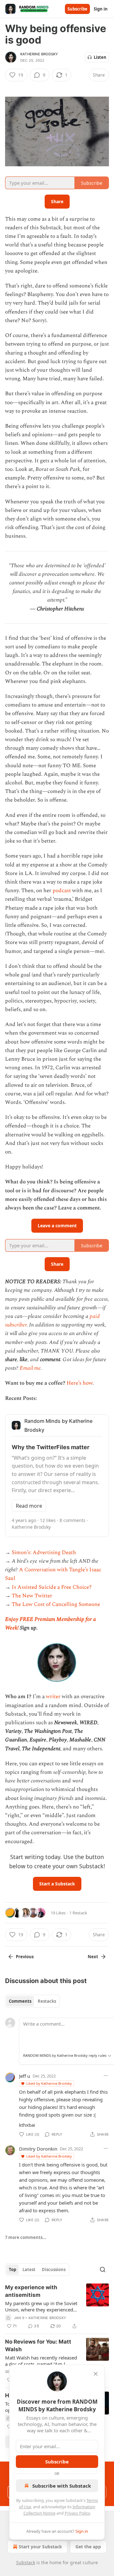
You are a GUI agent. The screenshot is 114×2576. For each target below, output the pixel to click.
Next (93, 1957)
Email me (30, 1368)
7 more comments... (26, 2237)
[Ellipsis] (106, 2076)
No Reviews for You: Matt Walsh (38, 2345)
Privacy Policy (77, 2513)
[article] (57, 2307)
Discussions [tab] (54, 2269)
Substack (26, 2562)
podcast (62, 891)
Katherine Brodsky (39, 54)
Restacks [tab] (47, 2001)
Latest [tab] (29, 2269)
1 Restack (78, 1913)
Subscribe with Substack (62, 2486)
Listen (100, 57)
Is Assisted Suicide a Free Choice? (52, 1587)
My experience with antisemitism (31, 2291)
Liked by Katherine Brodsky (49, 2083)
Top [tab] (13, 2269)
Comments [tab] (20, 2001)
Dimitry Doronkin (38, 2149)
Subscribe (77, 9)
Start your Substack (40, 2547)
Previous (25, 1957)
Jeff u (25, 2076)
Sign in (101, 9)
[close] (96, 2374)
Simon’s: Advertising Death (44, 1553)
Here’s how (79, 1383)
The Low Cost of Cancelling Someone (56, 1604)
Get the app (88, 2547)
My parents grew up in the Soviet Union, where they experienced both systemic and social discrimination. (41, 2306)
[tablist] (32, 2001)
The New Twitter (32, 1596)
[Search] (103, 2269)
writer (53, 1697)
